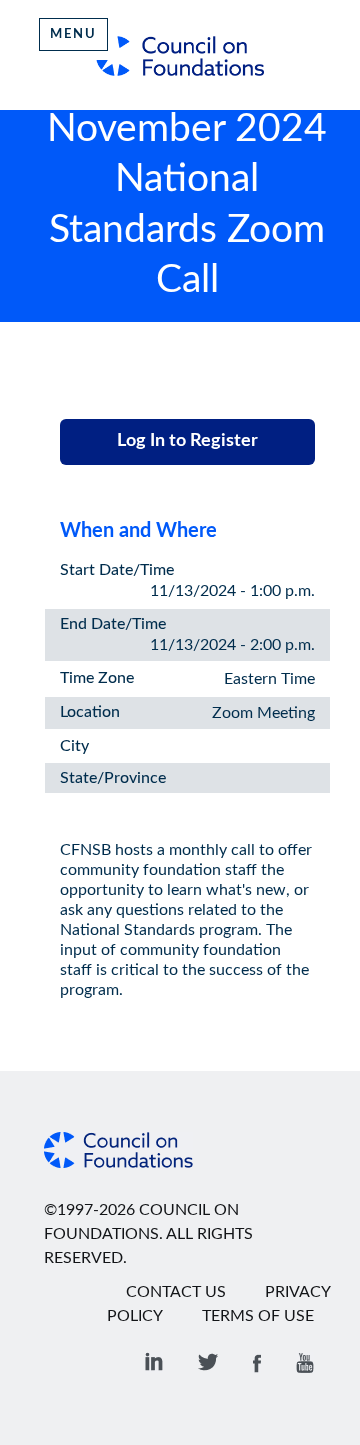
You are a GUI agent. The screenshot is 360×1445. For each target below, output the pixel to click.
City (74, 746)
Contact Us (176, 1292)
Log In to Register (187, 441)
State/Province (113, 778)
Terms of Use (258, 1316)
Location (90, 712)
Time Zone (97, 678)
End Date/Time (113, 624)
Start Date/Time (117, 570)
